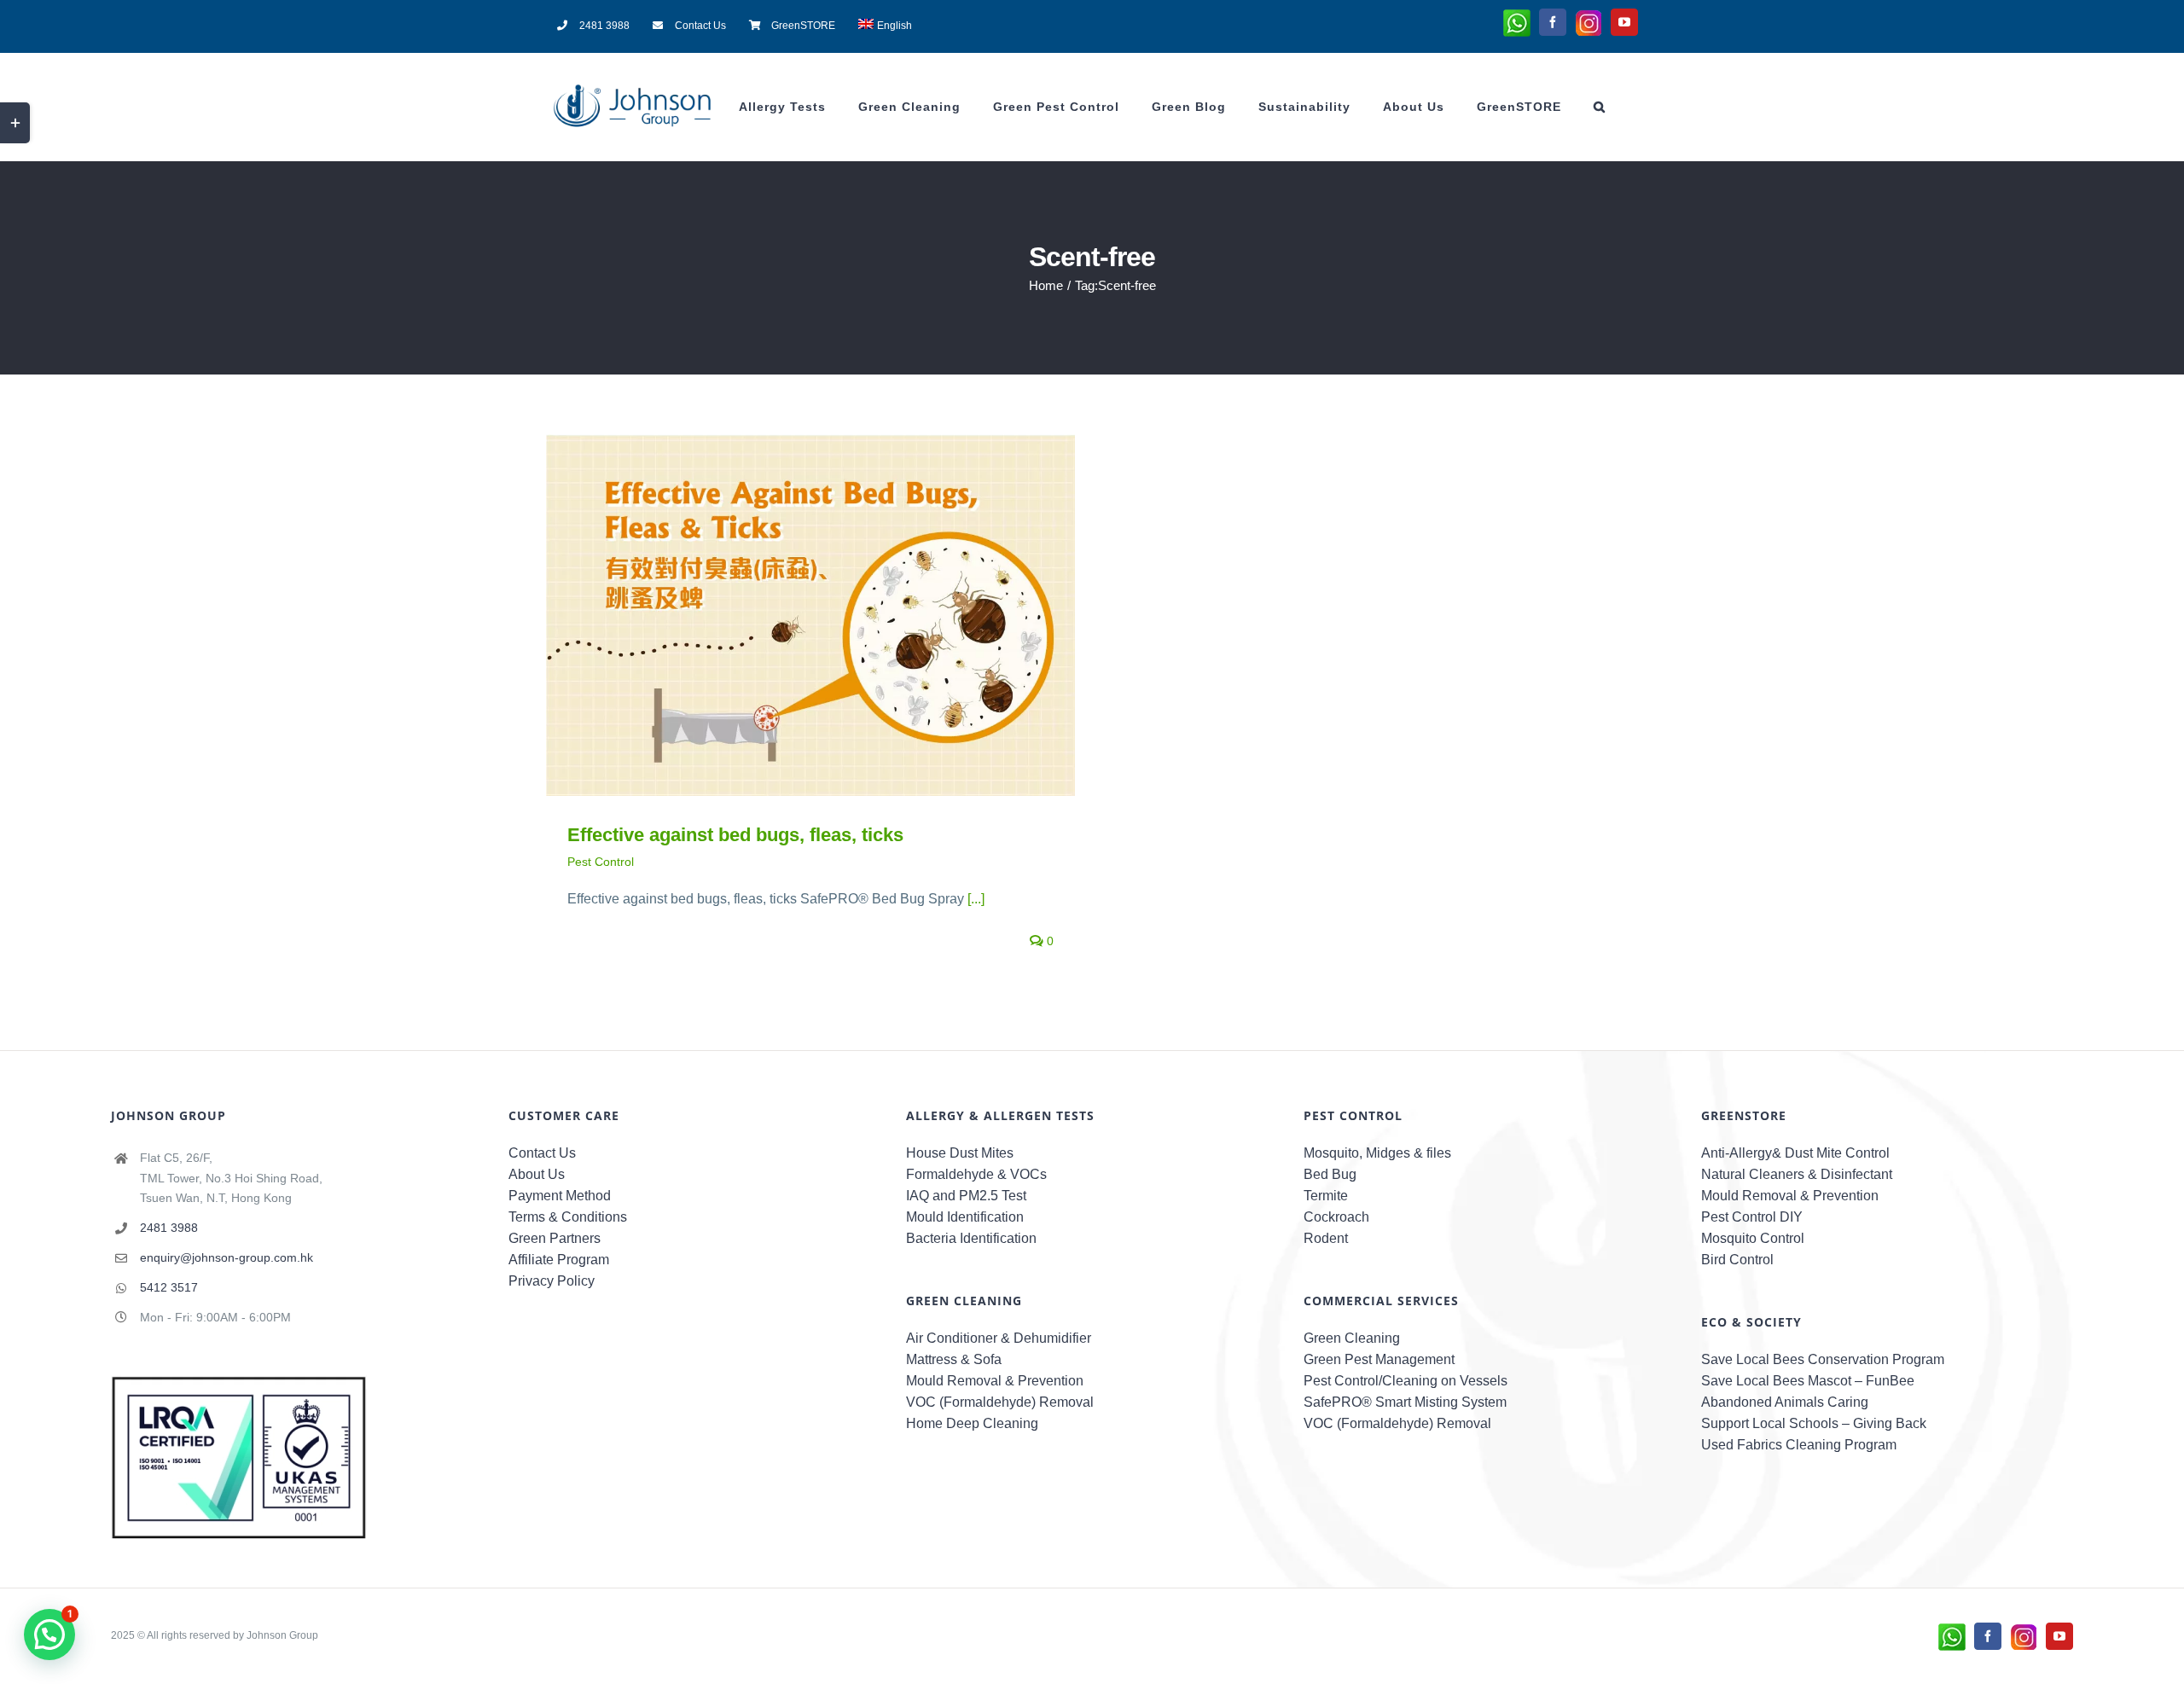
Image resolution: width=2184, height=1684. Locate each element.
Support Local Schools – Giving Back (1814, 1423)
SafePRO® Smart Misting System (1405, 1402)
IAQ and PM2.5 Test (966, 1196)
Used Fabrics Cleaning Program (1799, 1445)
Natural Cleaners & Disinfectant (1797, 1174)
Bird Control (1737, 1260)
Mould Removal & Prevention (995, 1381)
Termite (1326, 1196)
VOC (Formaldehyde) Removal (1000, 1402)
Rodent (1326, 1238)
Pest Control (601, 862)
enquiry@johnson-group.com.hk (227, 1257)
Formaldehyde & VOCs (976, 1174)
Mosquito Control (1753, 1238)
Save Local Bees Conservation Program (1823, 1359)
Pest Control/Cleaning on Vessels (1406, 1381)
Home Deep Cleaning (972, 1423)
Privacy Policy (552, 1281)
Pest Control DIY (1752, 1217)
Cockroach (1336, 1217)
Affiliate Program (559, 1260)
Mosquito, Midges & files (1377, 1153)
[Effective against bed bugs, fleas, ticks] (810, 615)
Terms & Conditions (568, 1217)
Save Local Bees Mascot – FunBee (1808, 1381)
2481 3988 (169, 1228)
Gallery (836, 615)
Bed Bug (1330, 1174)
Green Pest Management (1379, 1359)
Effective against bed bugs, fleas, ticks (786, 615)
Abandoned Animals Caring (1785, 1402)
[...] (976, 899)
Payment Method (560, 1196)
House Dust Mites (960, 1153)
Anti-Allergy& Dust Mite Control (1795, 1153)
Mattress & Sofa (954, 1359)
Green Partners (555, 1238)
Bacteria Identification (971, 1238)
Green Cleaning (1352, 1338)
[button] (1600, 107)
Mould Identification (965, 1217)
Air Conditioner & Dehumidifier (999, 1338)
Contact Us (542, 1153)
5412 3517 (169, 1287)
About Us (537, 1174)
